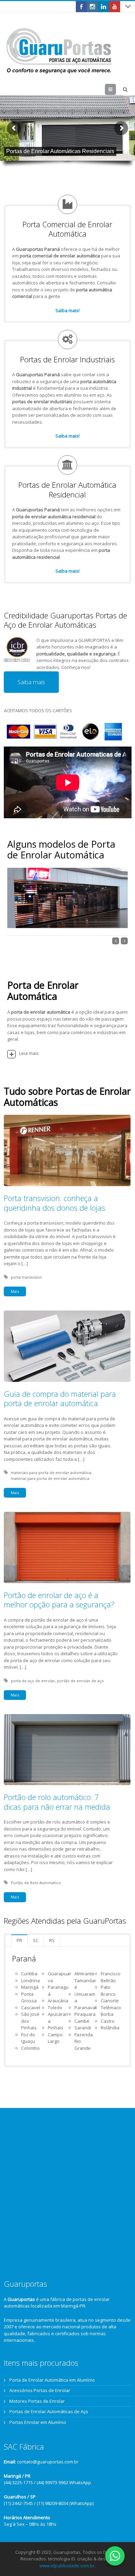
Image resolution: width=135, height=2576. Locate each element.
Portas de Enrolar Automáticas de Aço (49, 2411)
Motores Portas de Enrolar (37, 2401)
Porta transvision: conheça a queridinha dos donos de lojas (55, 1203)
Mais (15, 1291)
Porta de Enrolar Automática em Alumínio (52, 2380)
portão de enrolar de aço (80, 1681)
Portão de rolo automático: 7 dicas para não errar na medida (57, 1802)
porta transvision (26, 1277)
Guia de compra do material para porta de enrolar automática (60, 1399)
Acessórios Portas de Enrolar (40, 2390)
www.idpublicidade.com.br (67, 2566)
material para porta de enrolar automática (50, 1478)
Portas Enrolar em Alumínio (38, 2422)
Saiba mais (31, 682)
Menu (116, 89)
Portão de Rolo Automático (36, 1883)
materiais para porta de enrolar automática (51, 1472)
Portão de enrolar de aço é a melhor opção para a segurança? (59, 1600)
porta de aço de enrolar (33, 1681)
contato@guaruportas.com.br (48, 2462)
